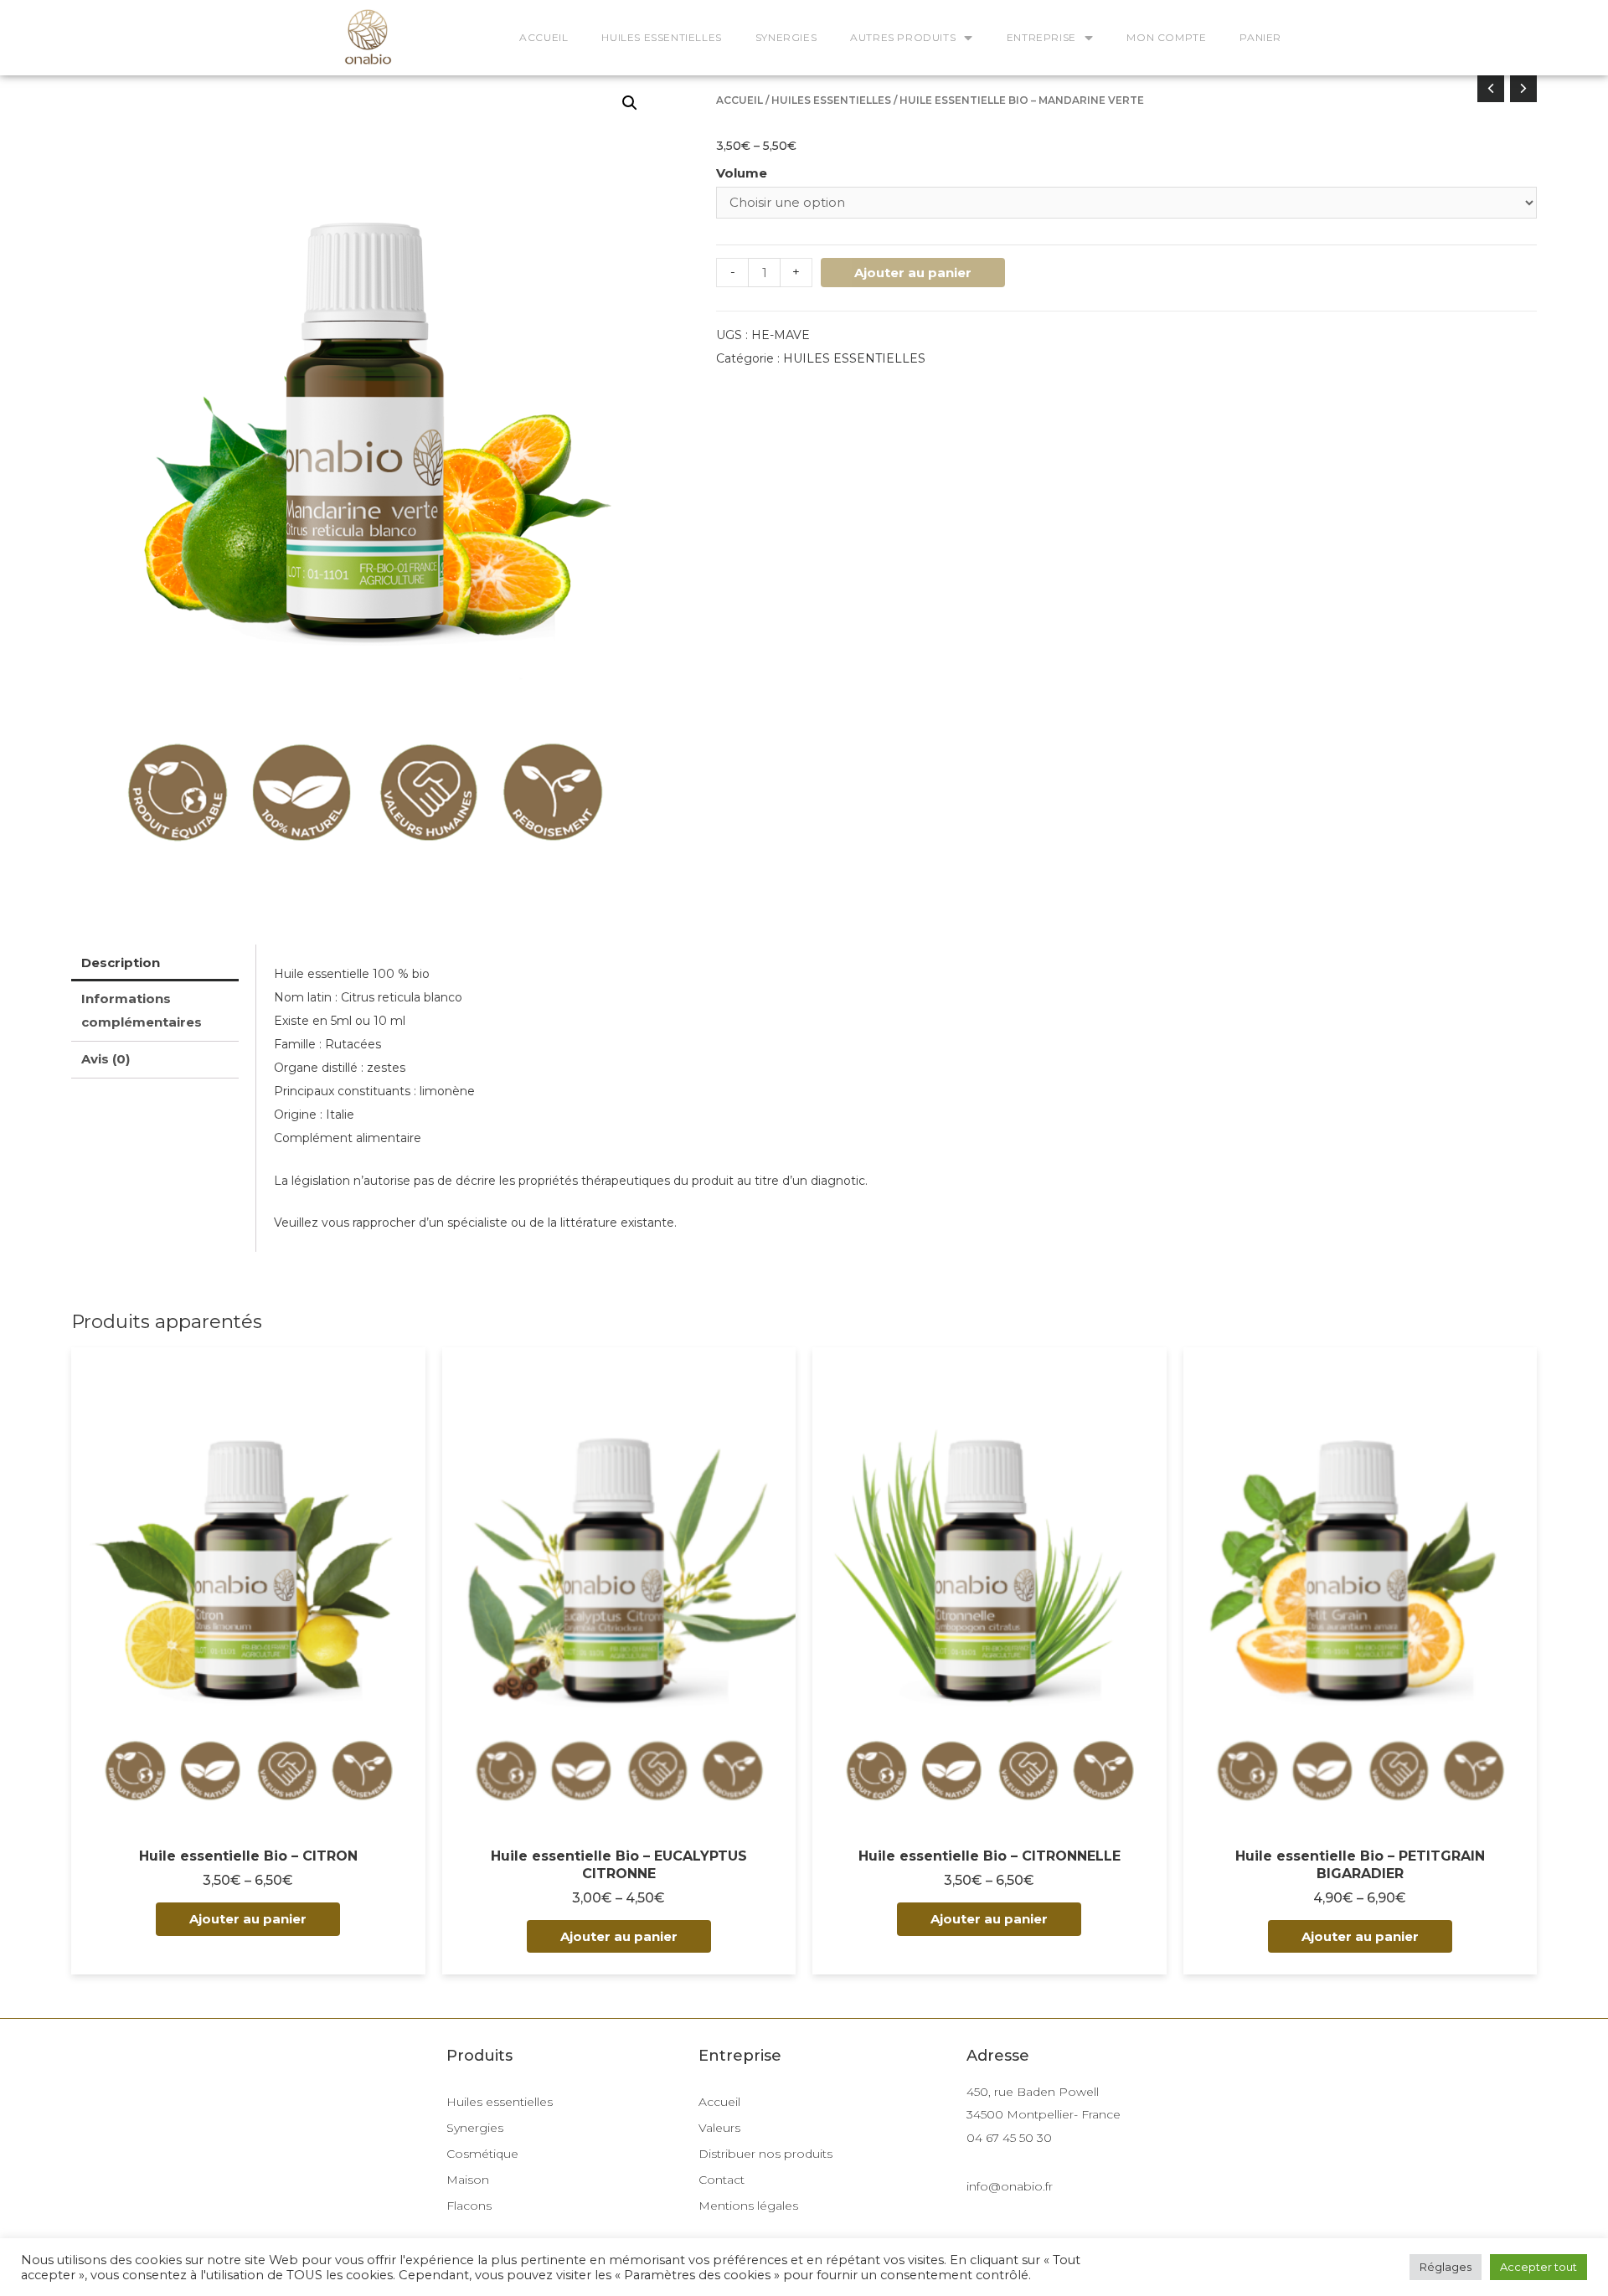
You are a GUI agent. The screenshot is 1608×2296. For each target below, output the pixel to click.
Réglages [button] (1446, 2267)
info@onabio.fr (1010, 2186)
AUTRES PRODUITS (903, 37)
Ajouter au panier (913, 273)
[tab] (155, 963)
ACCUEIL (544, 37)
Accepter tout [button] (1538, 2267)
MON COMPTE (1166, 37)
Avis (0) (106, 1059)
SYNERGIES (786, 37)
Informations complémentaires (142, 1010)
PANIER (1260, 37)
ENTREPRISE (1041, 37)
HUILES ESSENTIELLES (661, 37)
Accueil (740, 100)
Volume (742, 173)
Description (121, 963)
